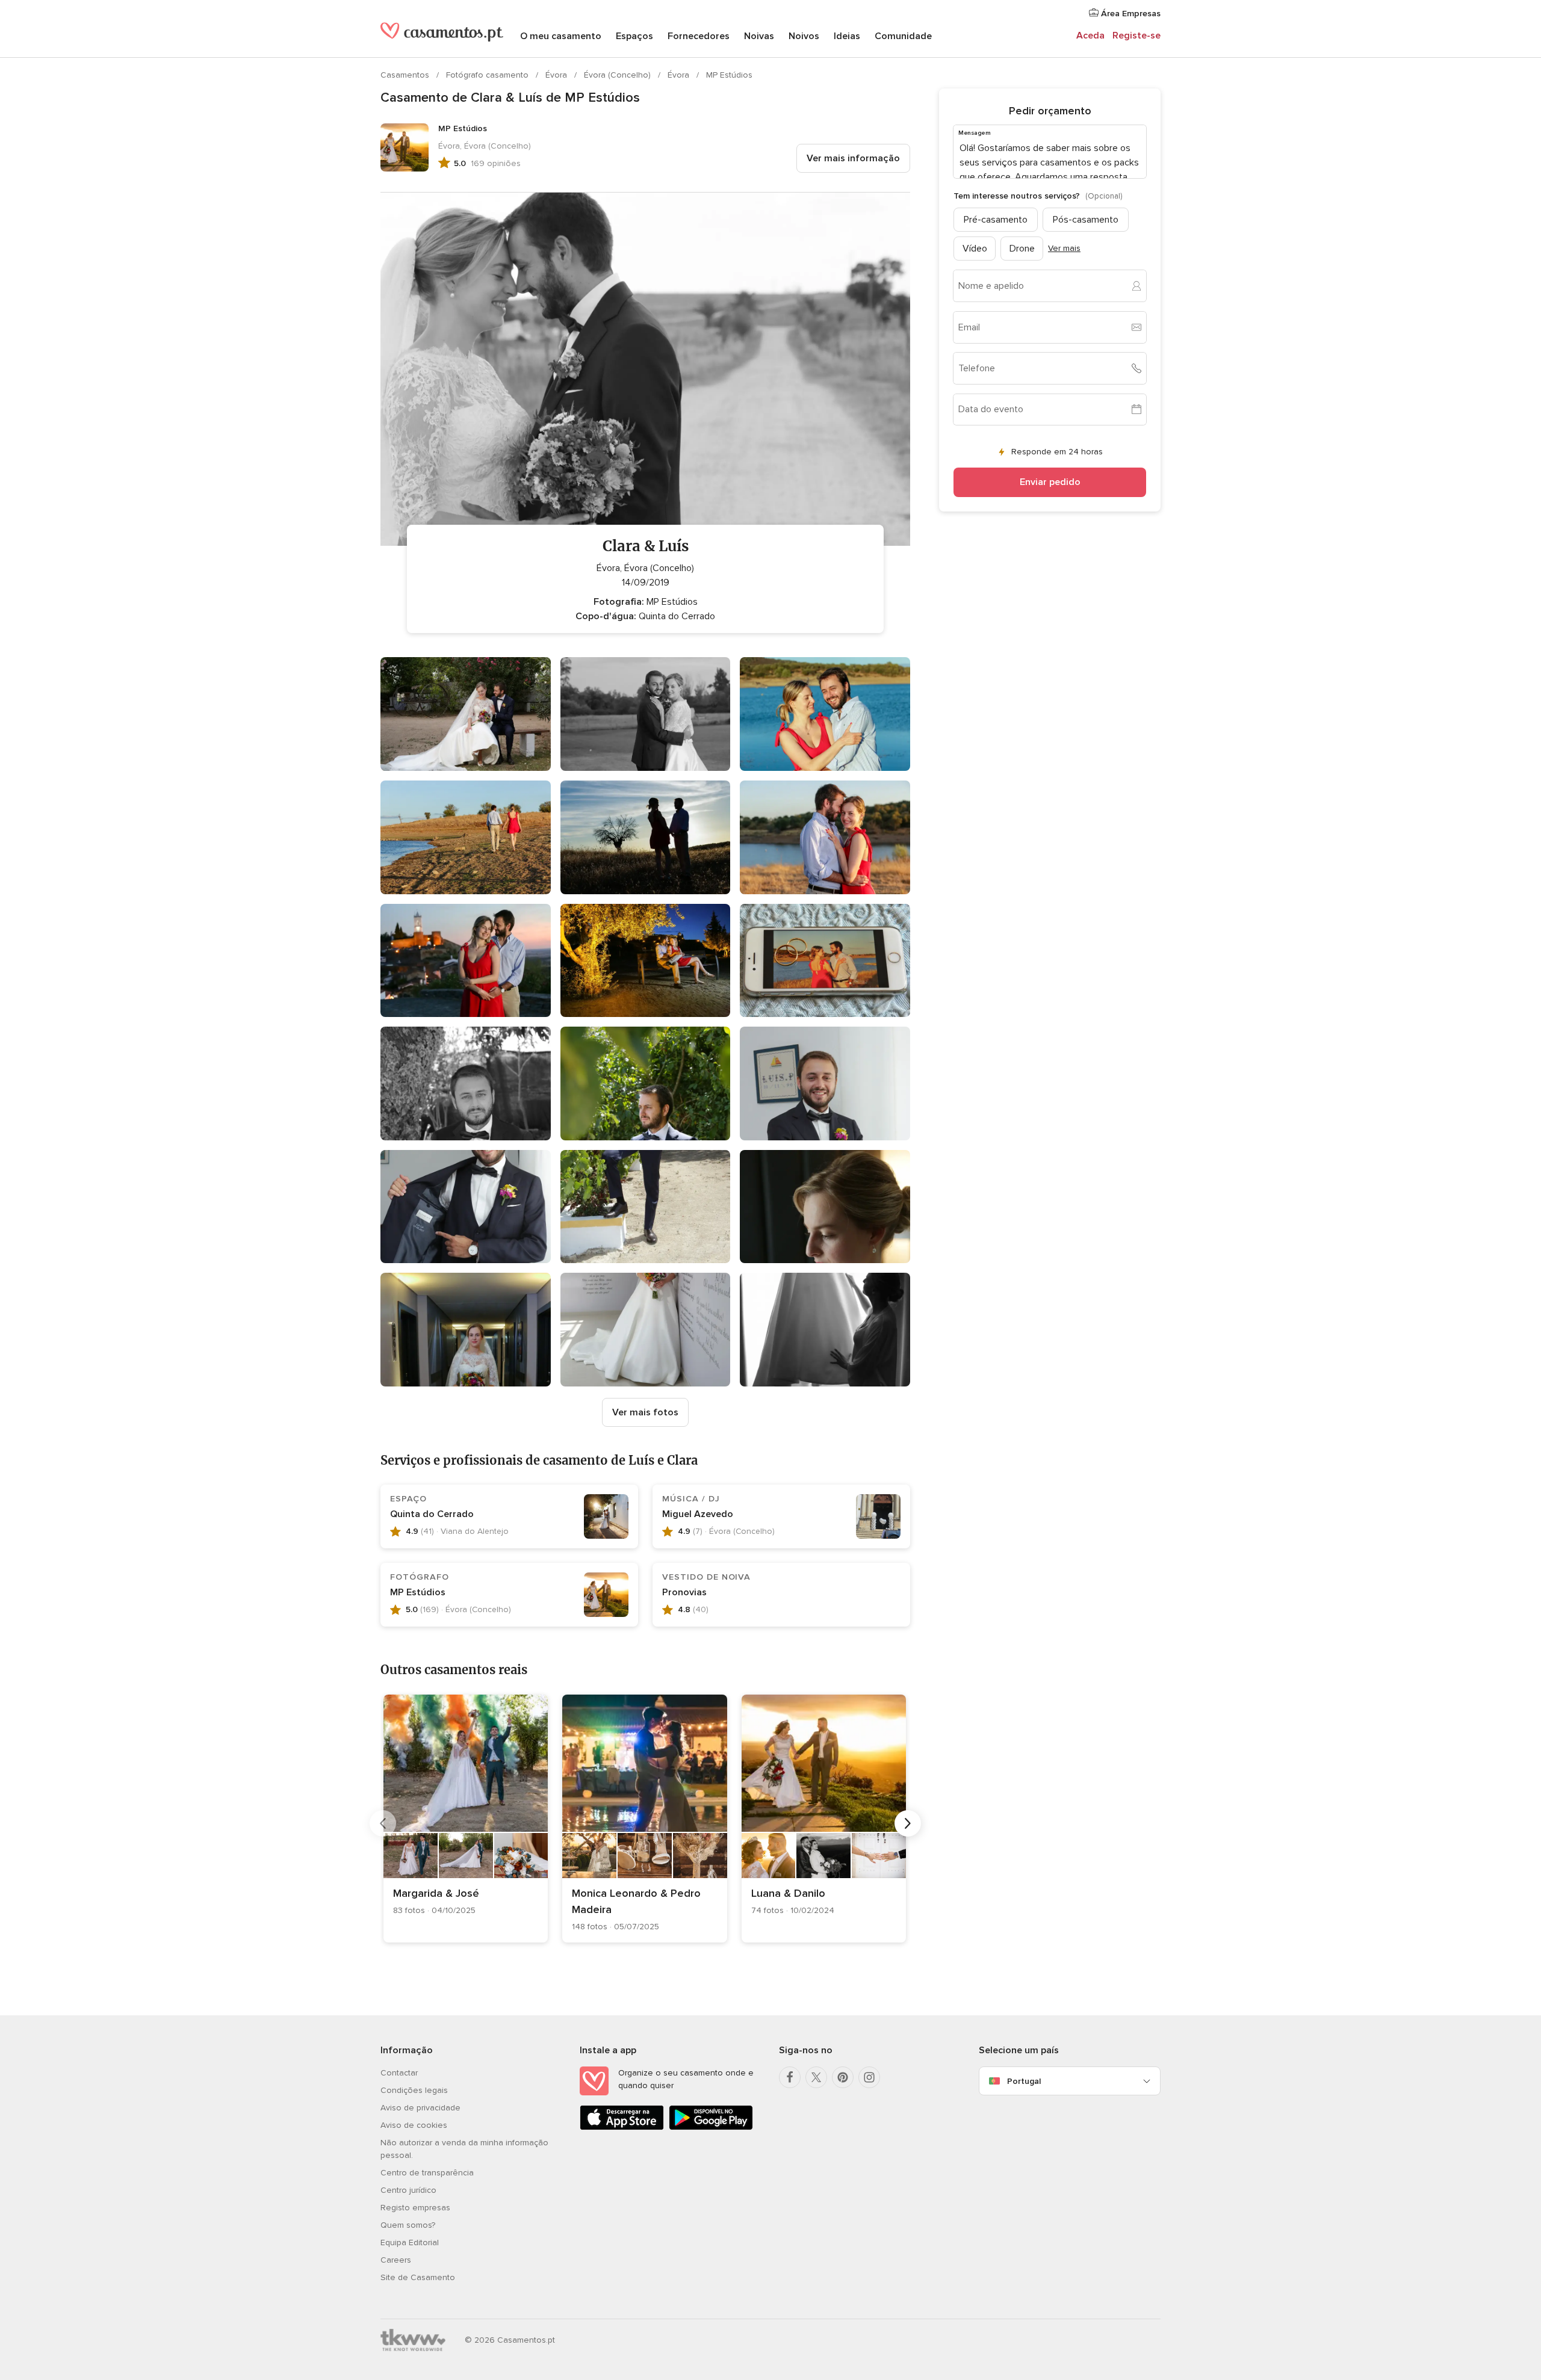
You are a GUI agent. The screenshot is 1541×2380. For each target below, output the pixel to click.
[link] (466, 1819)
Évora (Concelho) (619, 75)
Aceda (1090, 36)
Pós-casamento (1086, 219)
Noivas (759, 36)
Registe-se (1136, 36)
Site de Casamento (418, 2277)
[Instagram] (869, 2077)
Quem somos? (408, 2225)
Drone (1022, 248)
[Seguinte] (908, 1823)
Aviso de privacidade (420, 2108)
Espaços (634, 36)
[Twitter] (816, 2077)
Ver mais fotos (645, 1412)
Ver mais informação (853, 158)
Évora (557, 75)
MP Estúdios (729, 75)
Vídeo (975, 248)
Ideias (847, 36)
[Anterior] (383, 1823)
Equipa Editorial (410, 2242)
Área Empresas (1130, 14)
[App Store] (622, 2128)
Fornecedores (699, 36)
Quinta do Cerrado (432, 1514)
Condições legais (414, 2090)
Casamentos (406, 75)
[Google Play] (711, 2128)
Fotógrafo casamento (488, 75)
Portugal (1024, 2081)
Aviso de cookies (414, 2125)
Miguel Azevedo (698, 1514)
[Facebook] (790, 2077)
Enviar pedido (1050, 482)
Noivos (804, 36)
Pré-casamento (996, 219)
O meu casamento (561, 36)
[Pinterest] (843, 2077)
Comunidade (903, 36)
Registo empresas (415, 2208)
